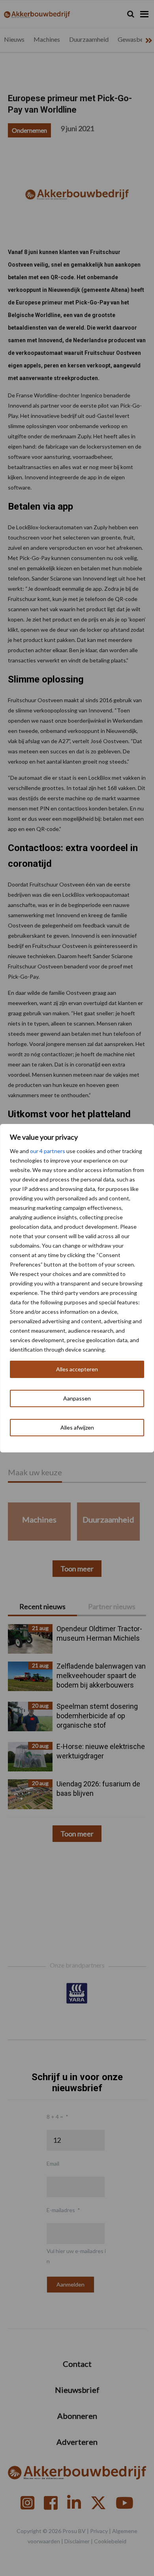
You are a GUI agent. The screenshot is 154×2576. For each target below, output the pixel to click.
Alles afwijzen (77, 1427)
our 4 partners (48, 1151)
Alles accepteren (77, 1369)
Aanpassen (77, 1398)
